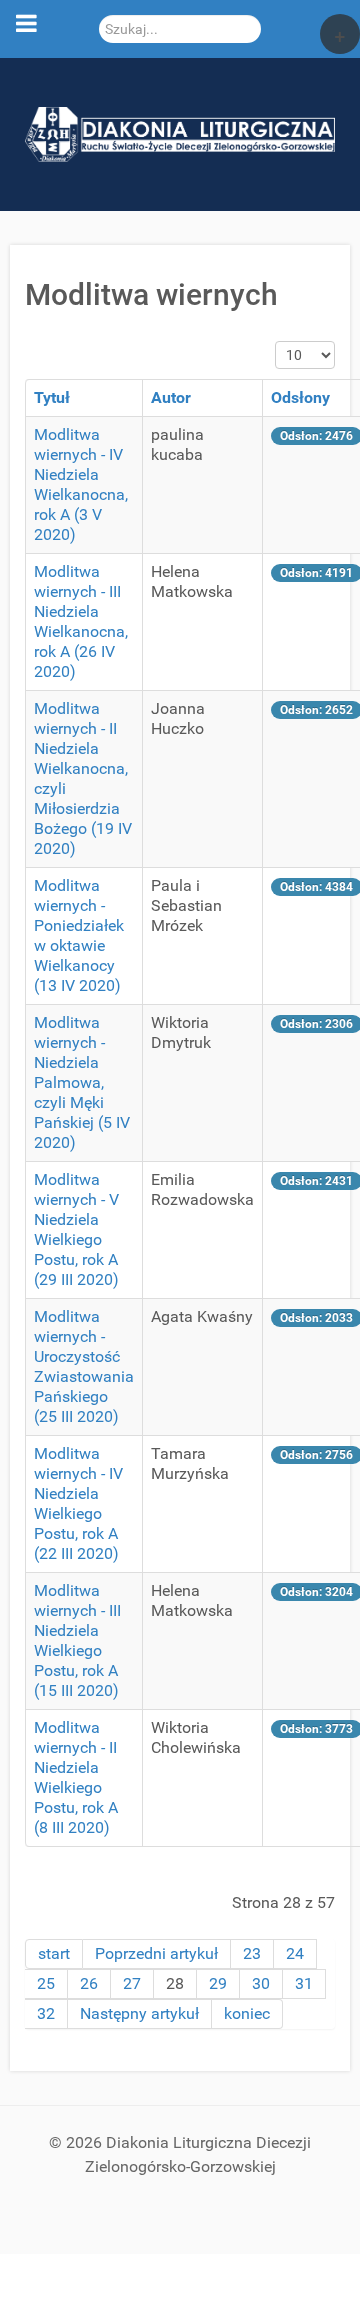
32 (46, 2013)
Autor (171, 397)
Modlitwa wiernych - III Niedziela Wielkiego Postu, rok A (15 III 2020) (77, 1640)
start (54, 1953)
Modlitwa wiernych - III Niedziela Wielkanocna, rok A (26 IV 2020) (81, 621)
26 (89, 1983)
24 (295, 1953)
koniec (247, 2013)
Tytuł (52, 397)
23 (252, 1953)
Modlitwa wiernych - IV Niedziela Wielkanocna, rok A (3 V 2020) (81, 484)
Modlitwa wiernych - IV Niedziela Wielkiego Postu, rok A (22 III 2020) (78, 1503)
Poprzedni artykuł (156, 1953)
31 (304, 1983)
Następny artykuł (139, 2013)
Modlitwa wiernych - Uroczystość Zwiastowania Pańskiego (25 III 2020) (84, 1366)
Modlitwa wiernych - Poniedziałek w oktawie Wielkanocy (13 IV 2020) (79, 935)
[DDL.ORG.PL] (180, 133)
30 (261, 1983)
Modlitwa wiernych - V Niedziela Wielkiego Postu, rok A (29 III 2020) (76, 1229)
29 (218, 1983)
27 (132, 1983)
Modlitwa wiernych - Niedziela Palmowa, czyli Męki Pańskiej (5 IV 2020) (82, 1082)
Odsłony (300, 397)
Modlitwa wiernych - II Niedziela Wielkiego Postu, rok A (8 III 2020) (76, 1777)
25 (46, 1983)
